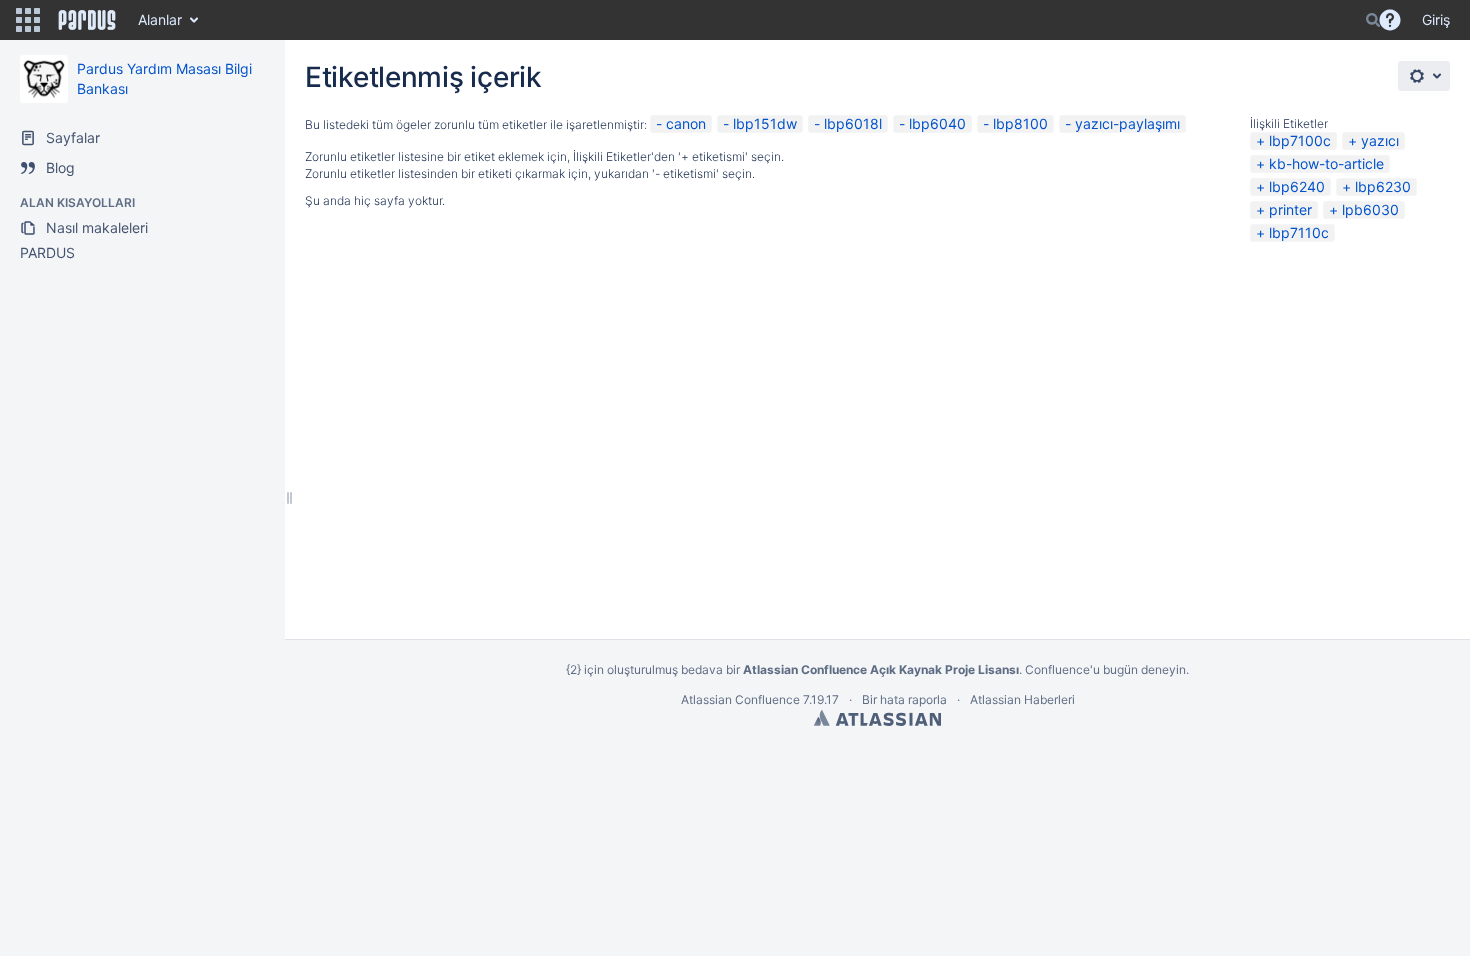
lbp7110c (1299, 232)
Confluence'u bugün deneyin (1105, 669)
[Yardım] (1390, 20)
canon (686, 123)
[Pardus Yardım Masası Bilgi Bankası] (44, 79)
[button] (28, 20)
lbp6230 (1383, 186)
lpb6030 (1370, 209)
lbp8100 (1020, 123)
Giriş (1436, 19)
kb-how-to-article (1326, 163)
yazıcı (1380, 140)
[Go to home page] (87, 20)
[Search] (1373, 20)
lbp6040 (937, 123)
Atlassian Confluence (740, 699)
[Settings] (1424, 76)
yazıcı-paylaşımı (1127, 123)
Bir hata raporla (904, 699)
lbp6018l (853, 123)
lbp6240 (1297, 186)
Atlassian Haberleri (1022, 699)
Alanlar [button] (160, 19)
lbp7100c (1300, 140)
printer (1290, 209)
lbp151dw (765, 123)
